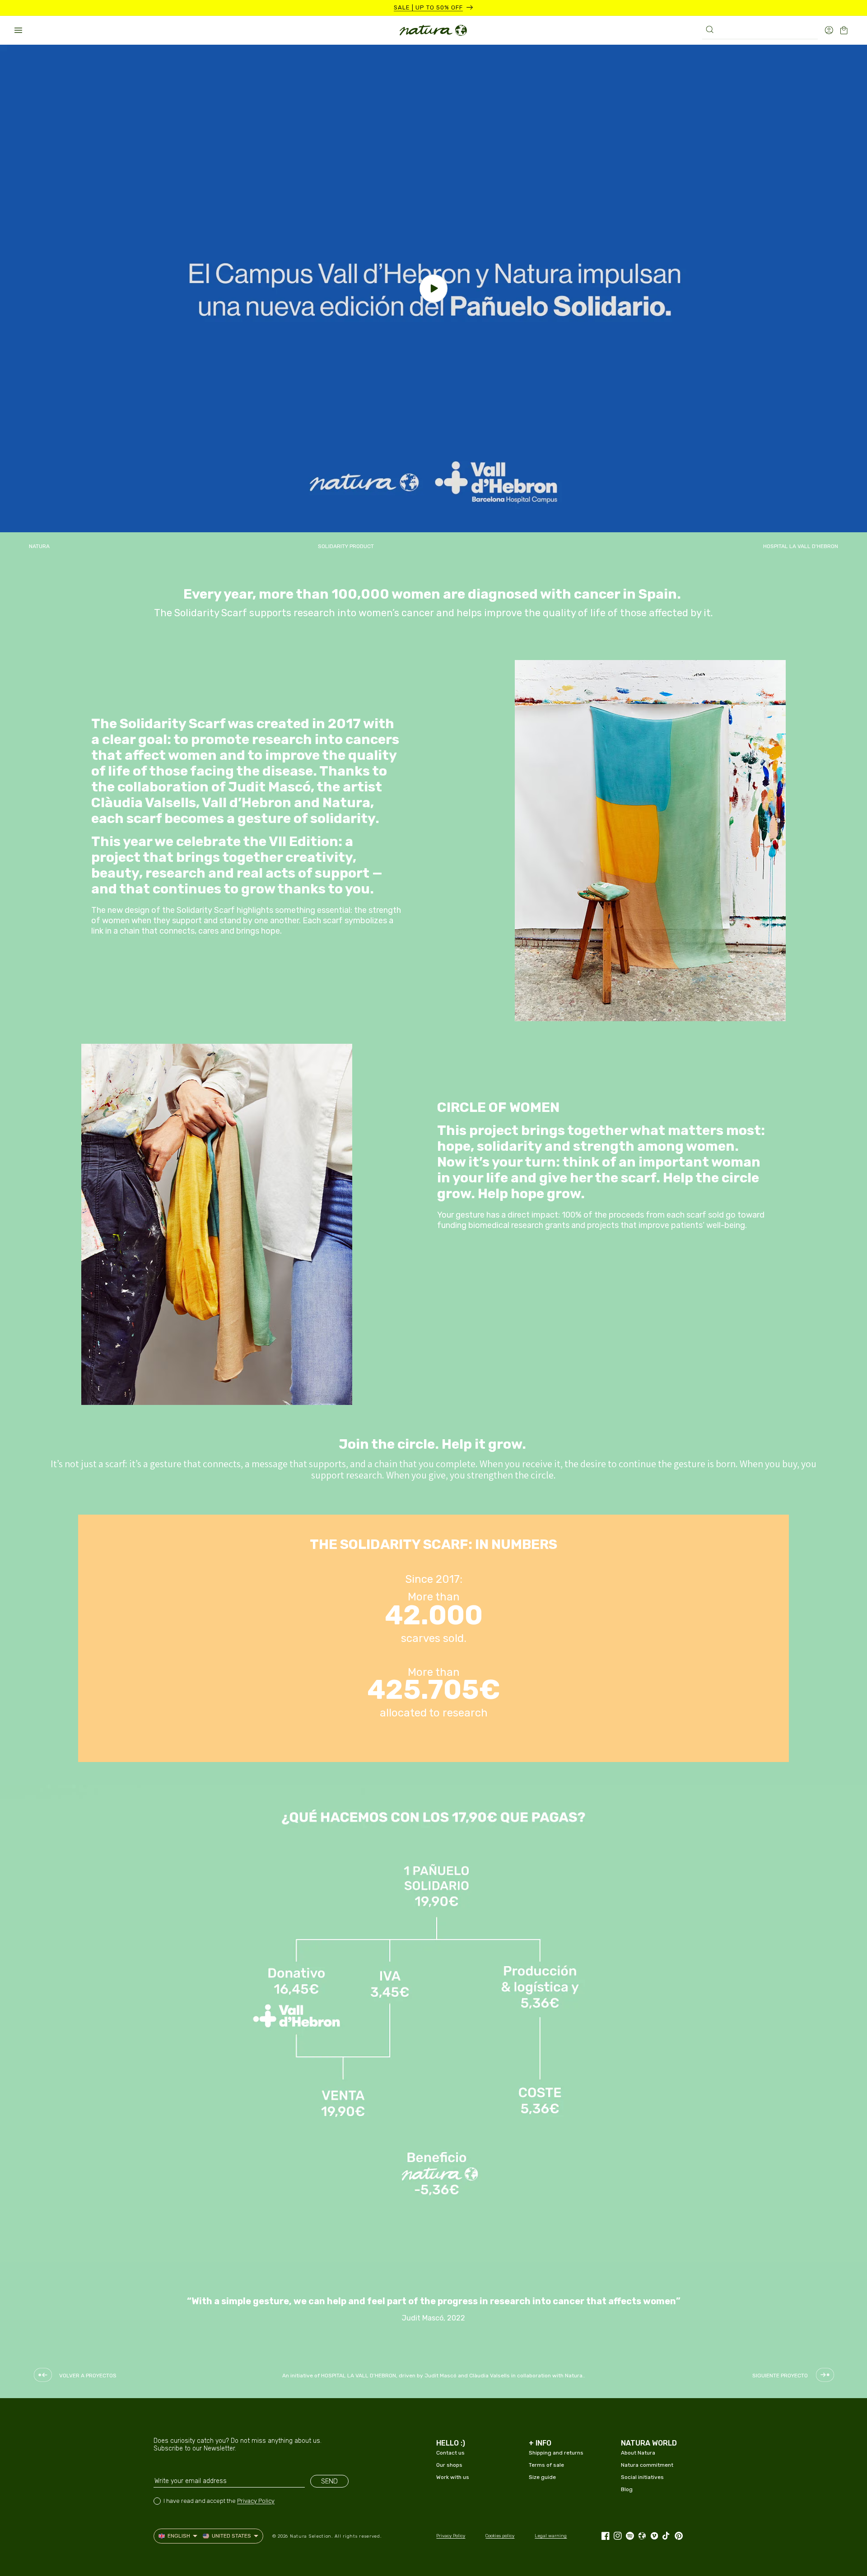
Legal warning (551, 2536)
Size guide (542, 2477)
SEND (329, 2481)
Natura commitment (647, 2465)
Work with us (453, 2477)
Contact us (450, 2453)
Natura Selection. (311, 2536)
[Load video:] (433, 288)
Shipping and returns (556, 2453)
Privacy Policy (256, 2501)
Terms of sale (546, 2465)
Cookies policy (500, 2536)
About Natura (638, 2453)
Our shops (449, 2465)
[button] (18, 30)
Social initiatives (642, 2477)
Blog (627, 2489)
